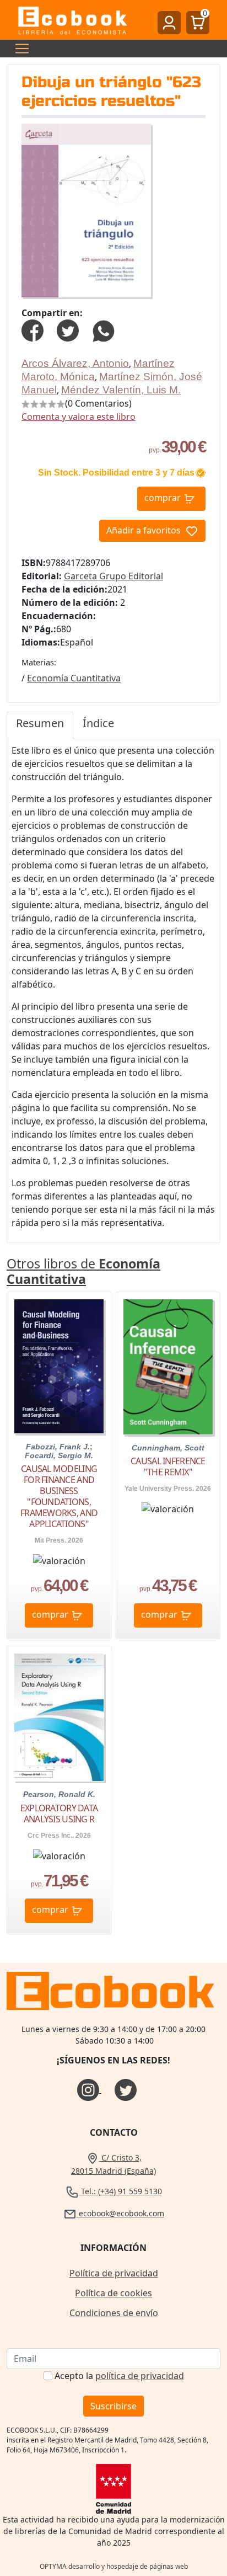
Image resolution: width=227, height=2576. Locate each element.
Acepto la (119, 2376)
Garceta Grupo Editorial (113, 576)
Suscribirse (113, 2406)
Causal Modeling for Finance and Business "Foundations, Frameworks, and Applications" (59, 1496)
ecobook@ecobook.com (120, 2213)
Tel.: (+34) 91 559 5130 (120, 2191)
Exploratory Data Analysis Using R (59, 1814)
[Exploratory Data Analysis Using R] (59, 1717)
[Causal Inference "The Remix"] (168, 1367)
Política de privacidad (114, 2273)
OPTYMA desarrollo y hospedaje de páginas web (114, 2566)
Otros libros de (83, 1271)
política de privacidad (140, 2376)
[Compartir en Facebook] (33, 329)
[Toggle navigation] (19, 49)
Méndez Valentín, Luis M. (121, 390)
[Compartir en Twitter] (68, 329)
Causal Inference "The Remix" (168, 1466)
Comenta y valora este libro (79, 417)
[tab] (40, 726)
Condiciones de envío (114, 2313)
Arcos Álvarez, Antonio (75, 363)
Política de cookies (113, 2293)
